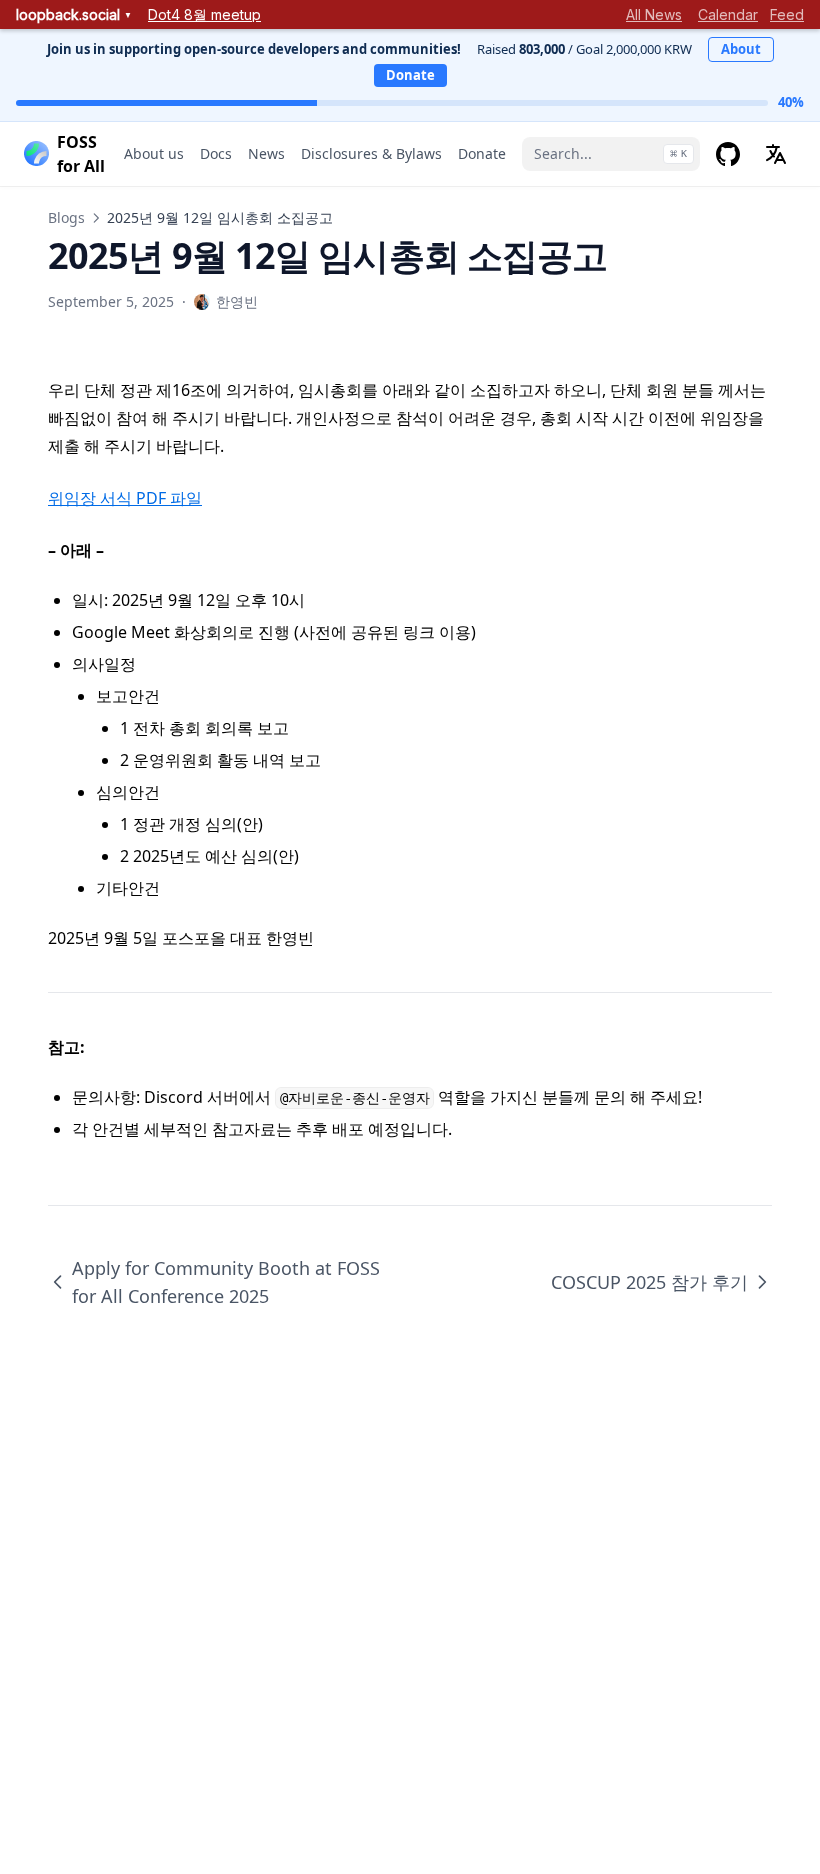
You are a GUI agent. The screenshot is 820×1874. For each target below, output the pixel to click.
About (741, 49)
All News (654, 15)
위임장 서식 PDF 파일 (125, 498)
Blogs (66, 217)
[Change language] (776, 154)
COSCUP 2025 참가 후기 (649, 1282)
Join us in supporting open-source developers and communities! (254, 49)
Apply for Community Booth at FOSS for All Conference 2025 (226, 1282)
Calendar (728, 15)
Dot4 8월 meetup (204, 14)
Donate (410, 75)
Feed (787, 15)
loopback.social (74, 15)
